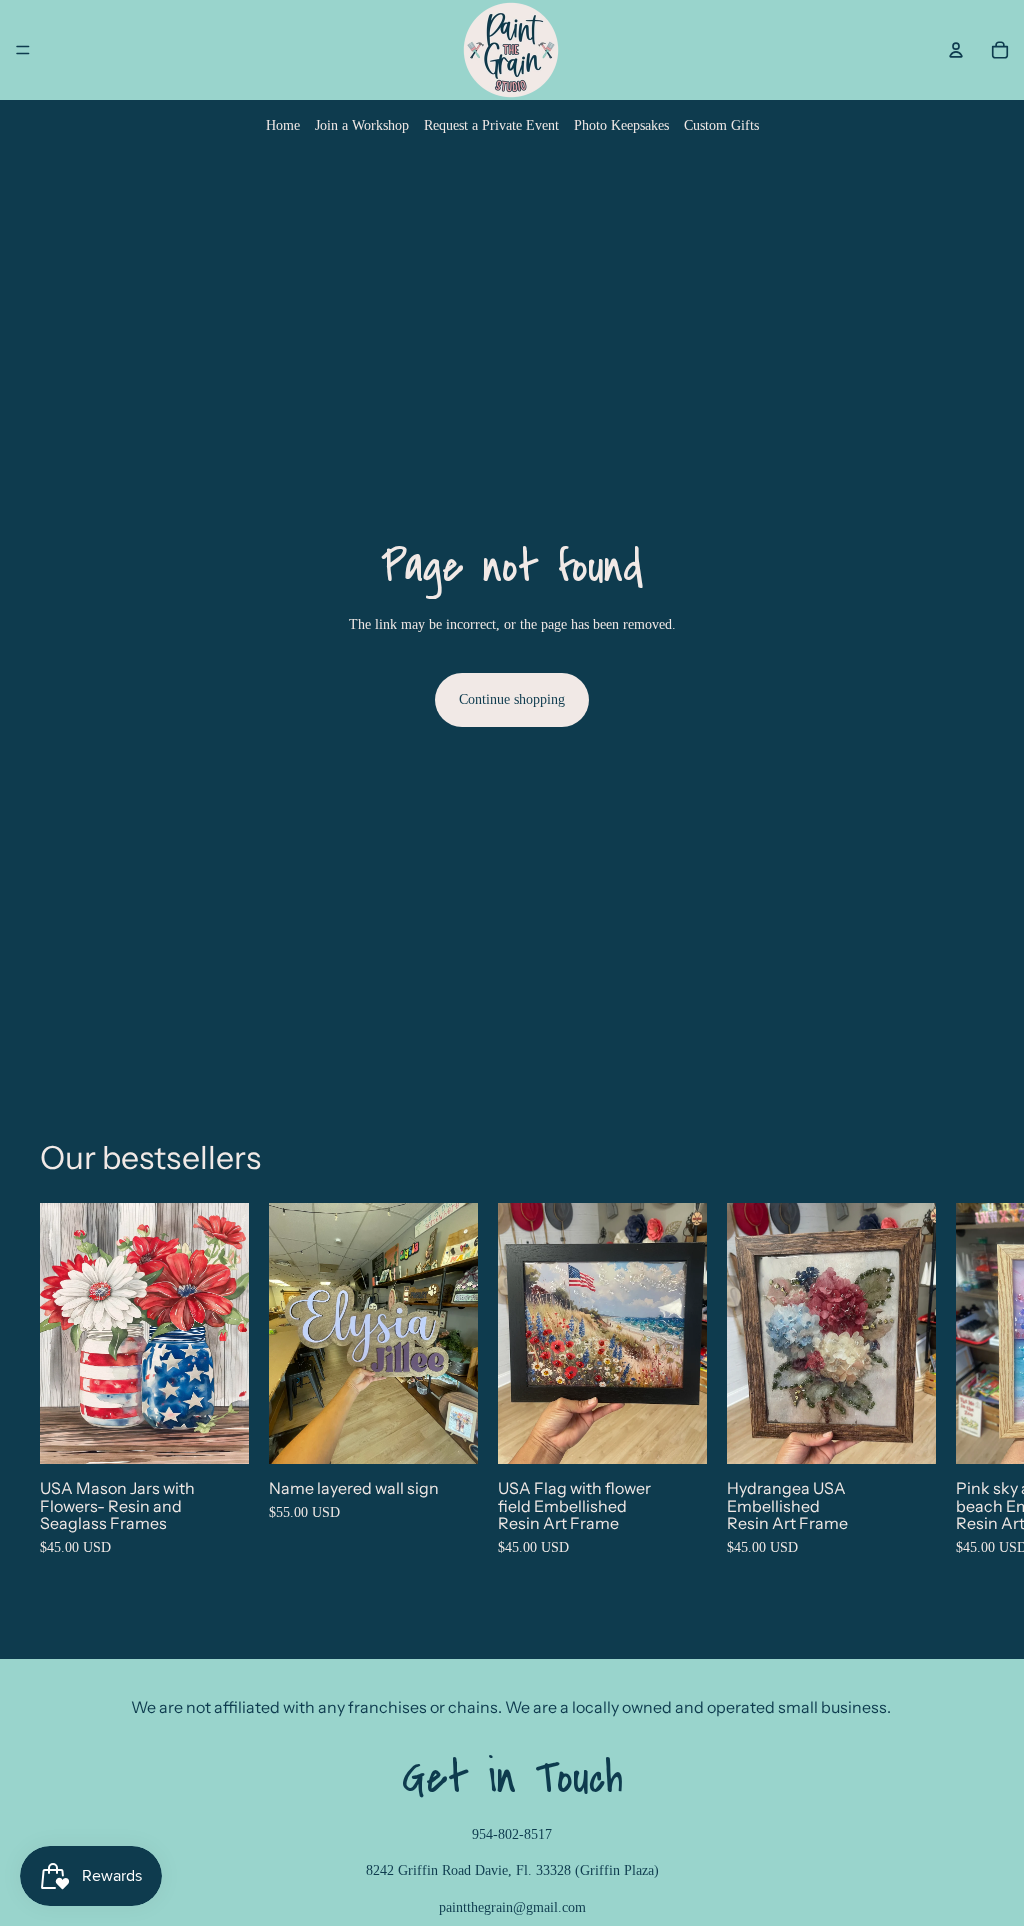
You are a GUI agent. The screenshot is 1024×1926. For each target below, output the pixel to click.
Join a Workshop (362, 125)
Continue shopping (512, 699)
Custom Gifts (721, 125)
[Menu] (23, 50)
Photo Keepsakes (621, 125)
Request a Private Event (491, 125)
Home (283, 125)
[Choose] (218, 1433)
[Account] (956, 50)
